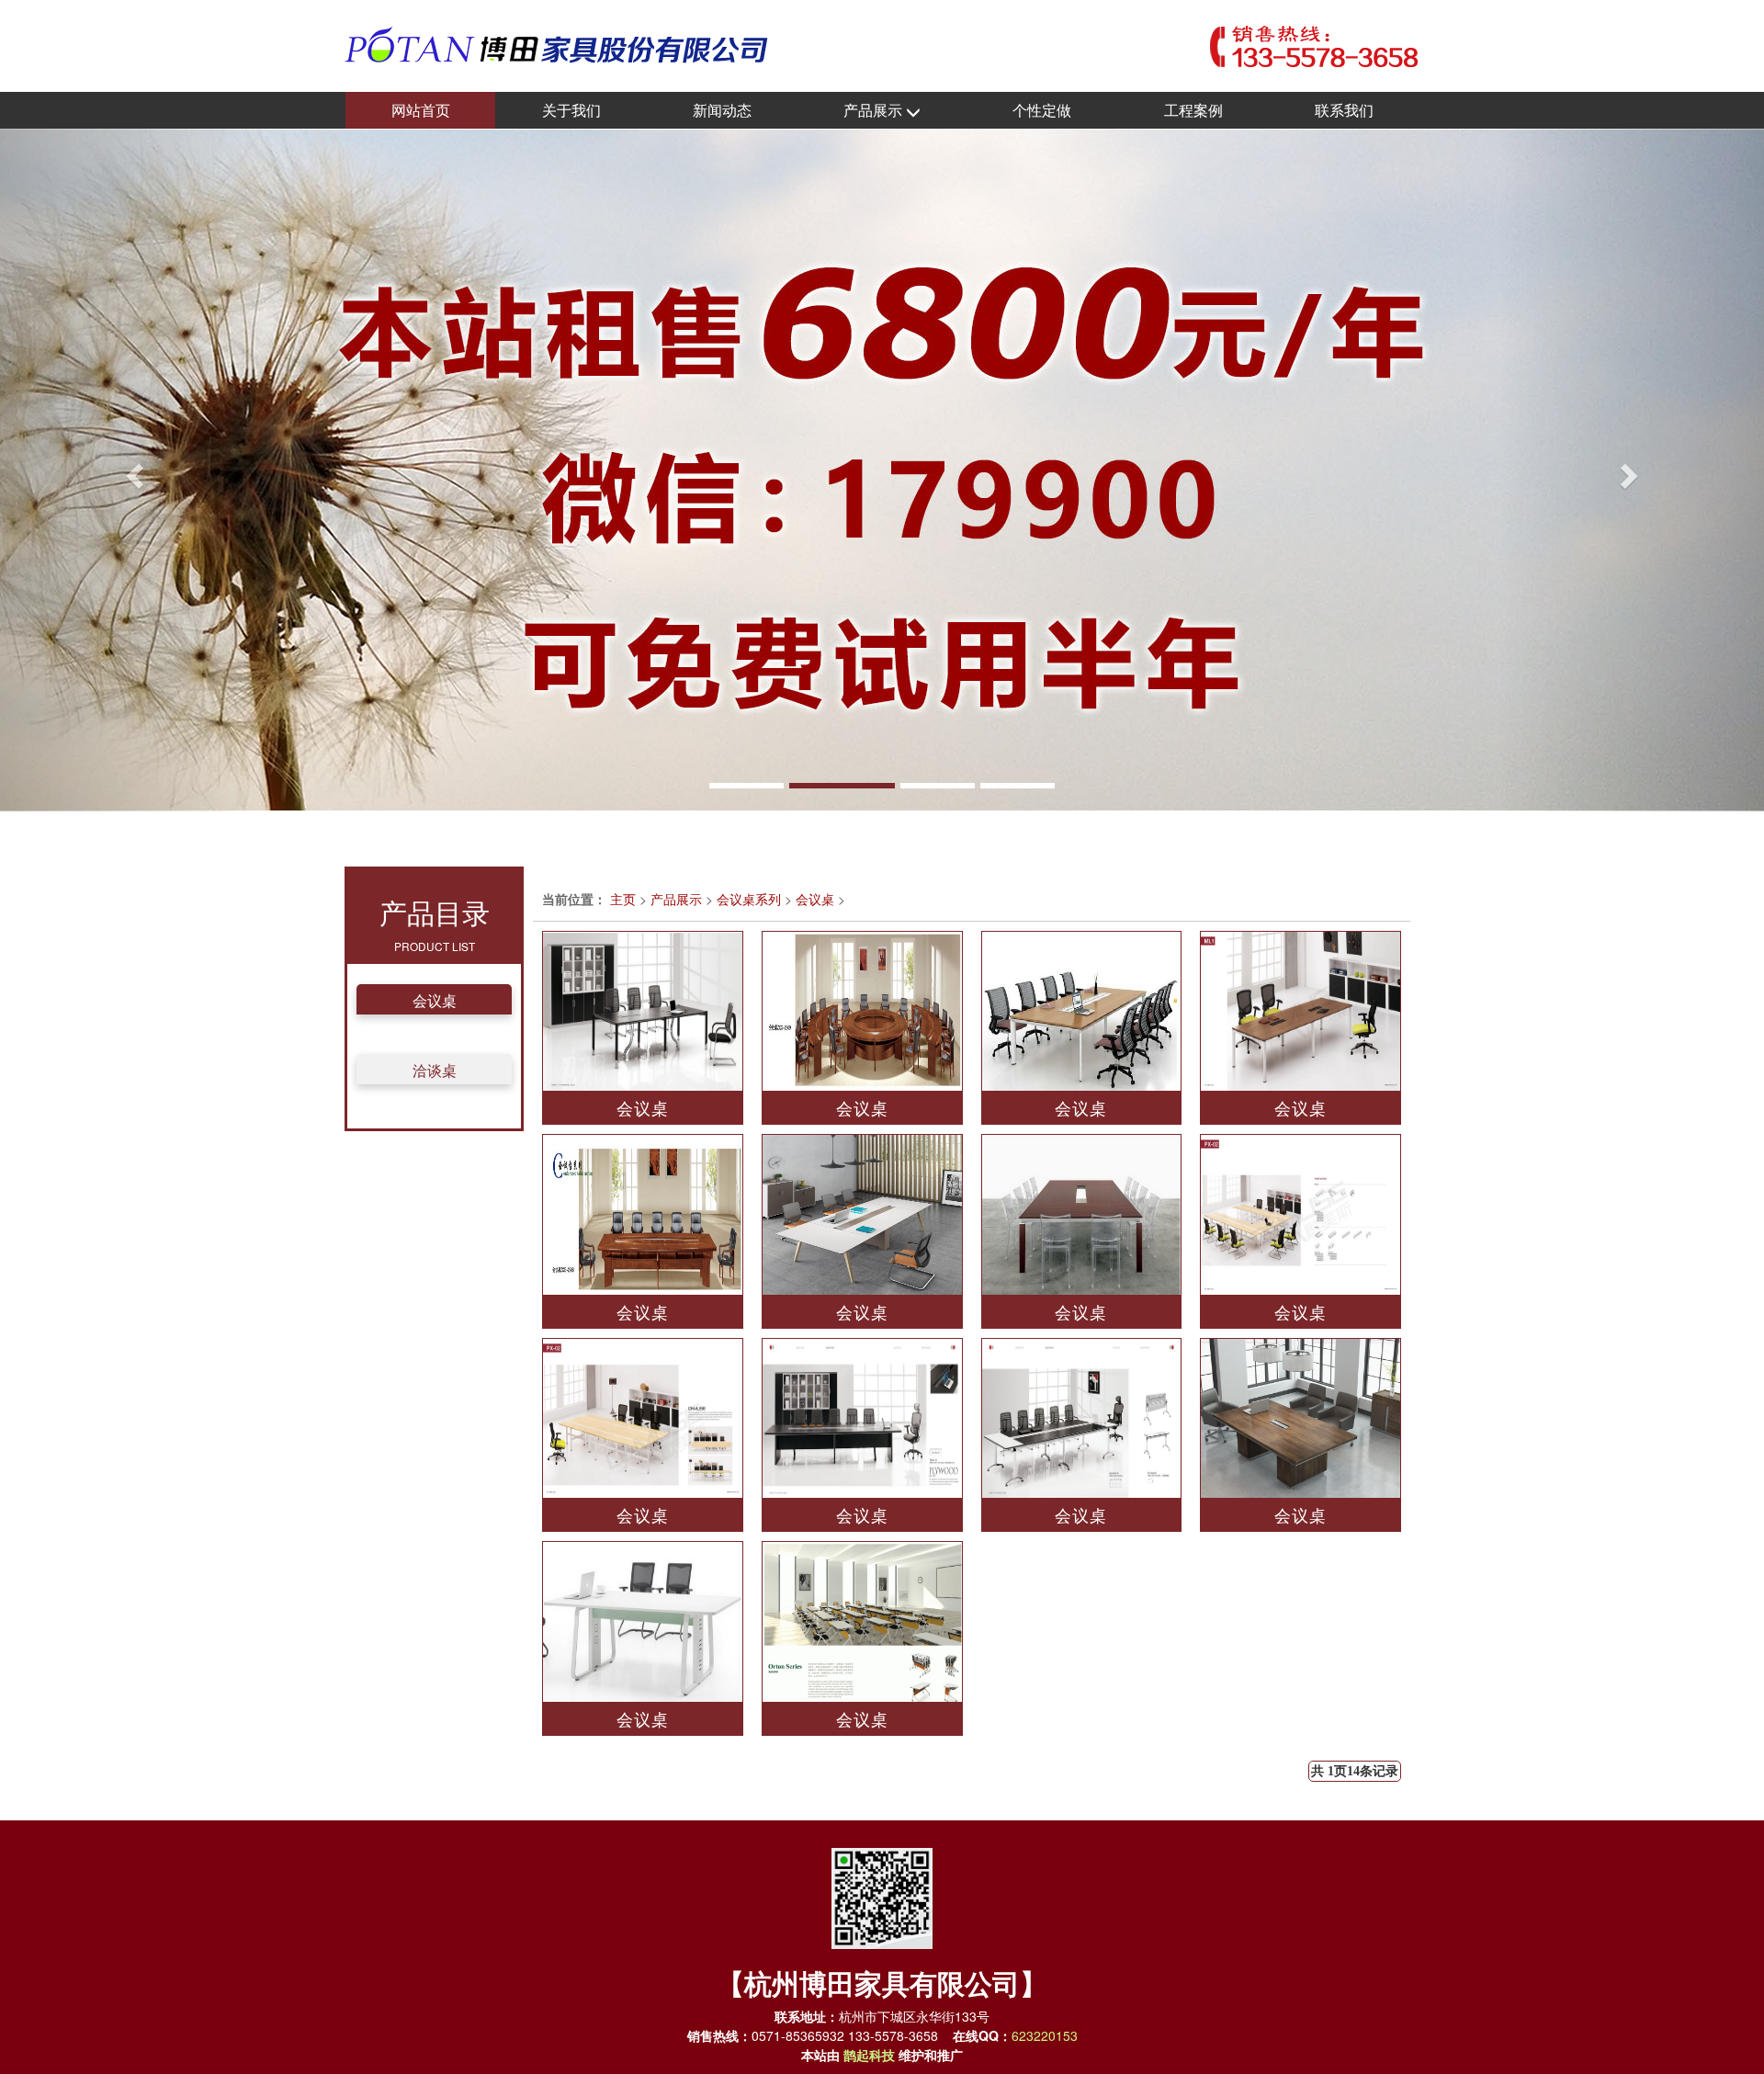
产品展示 (875, 110)
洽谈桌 (435, 1070)
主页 (623, 899)
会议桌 (435, 1000)
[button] (132, 470)
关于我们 (571, 110)
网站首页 (421, 110)
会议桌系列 (749, 899)
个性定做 (1042, 110)
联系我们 (1344, 110)
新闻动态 (722, 110)
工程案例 (1193, 110)
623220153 (1045, 2035)
